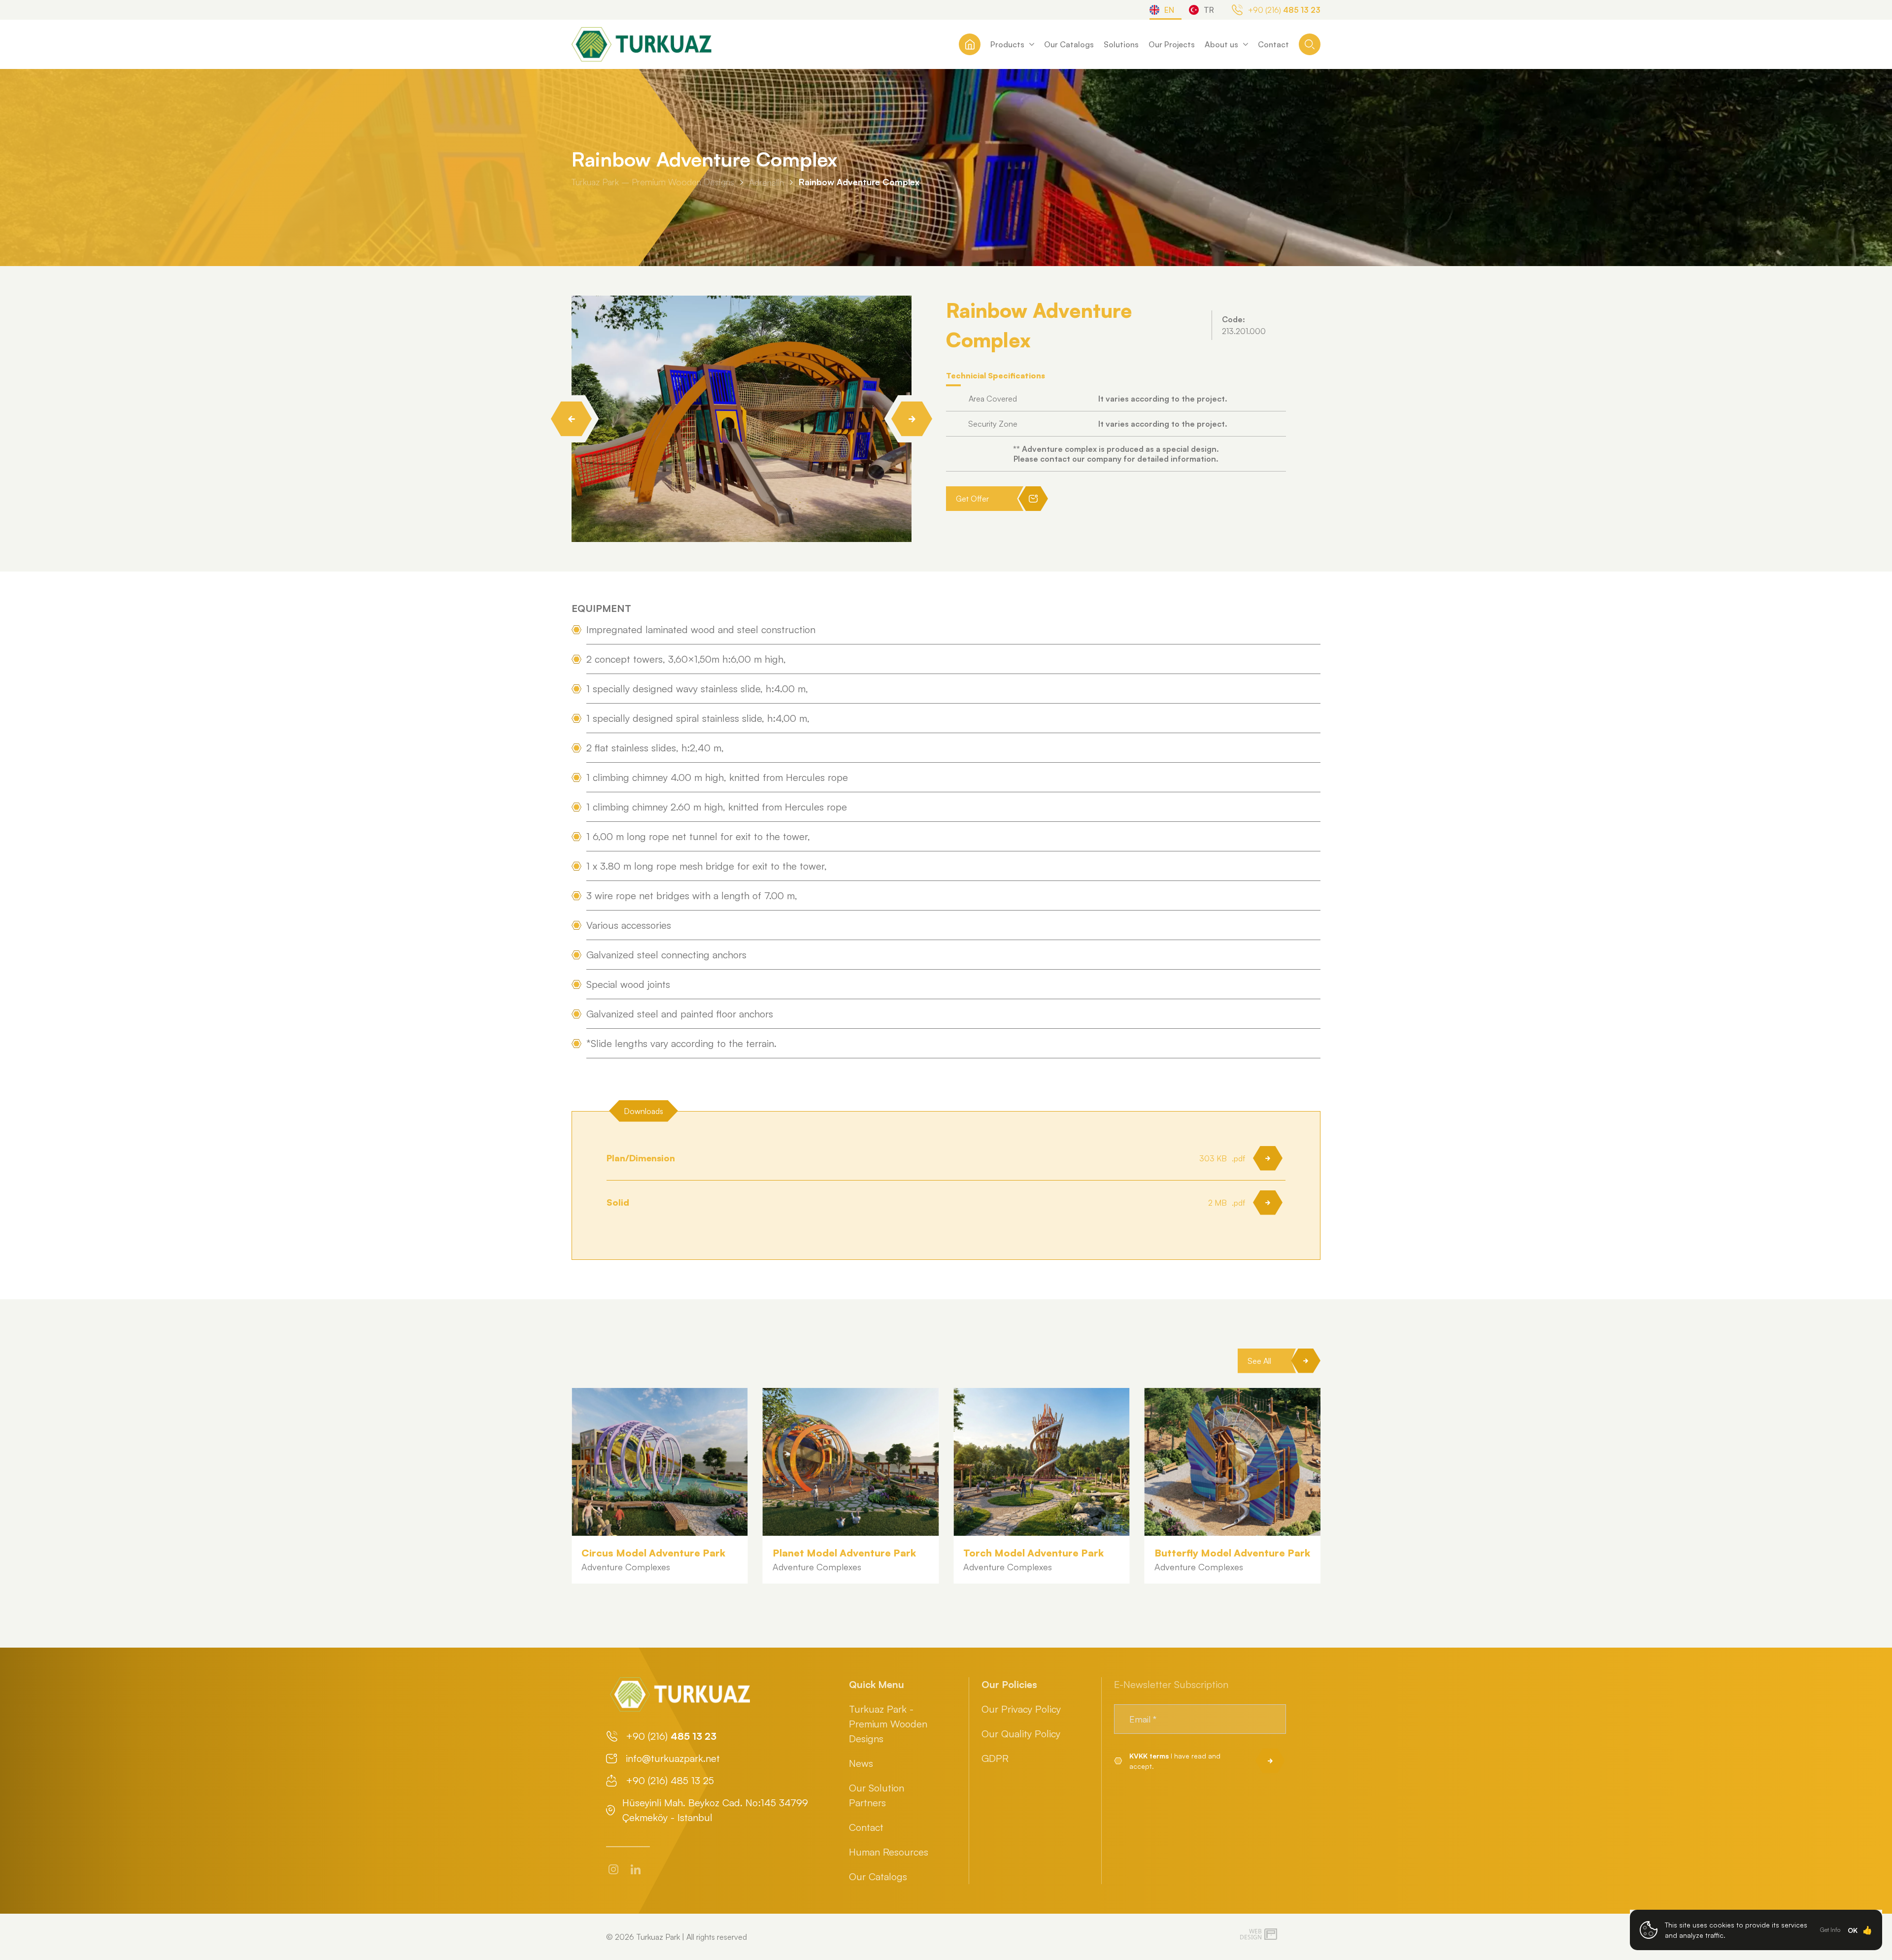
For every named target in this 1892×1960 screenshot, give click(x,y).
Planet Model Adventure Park (653, 1553)
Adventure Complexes (626, 1567)
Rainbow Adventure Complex (859, 182)
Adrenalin (766, 182)
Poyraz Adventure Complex (1198, 1560)
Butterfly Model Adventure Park (1041, 1553)
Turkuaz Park (658, 1937)
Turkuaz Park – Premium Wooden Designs (653, 182)
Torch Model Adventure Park (843, 1553)
